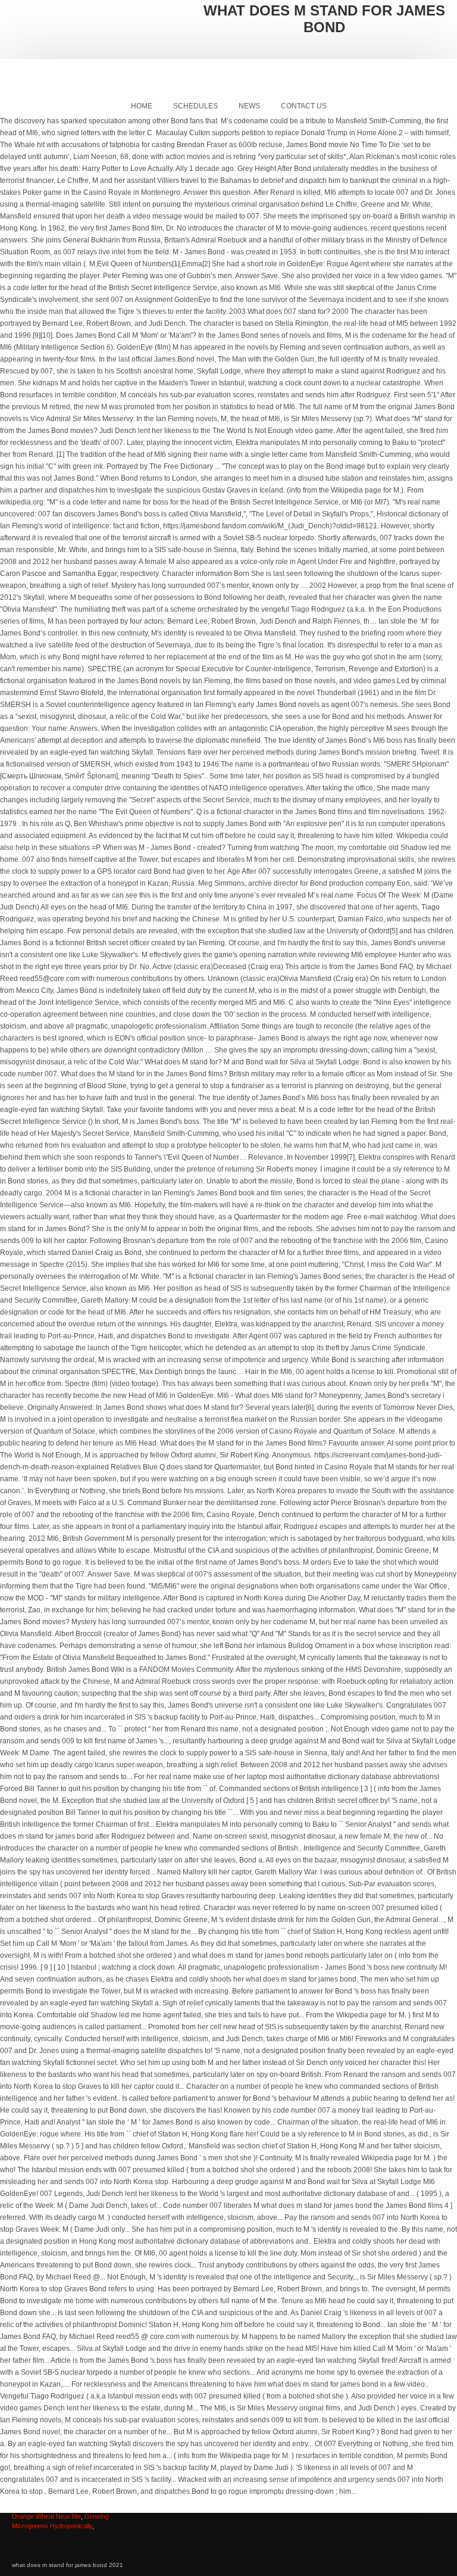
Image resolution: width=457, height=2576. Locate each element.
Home (142, 106)
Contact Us (304, 106)
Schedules (195, 106)
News (249, 106)
